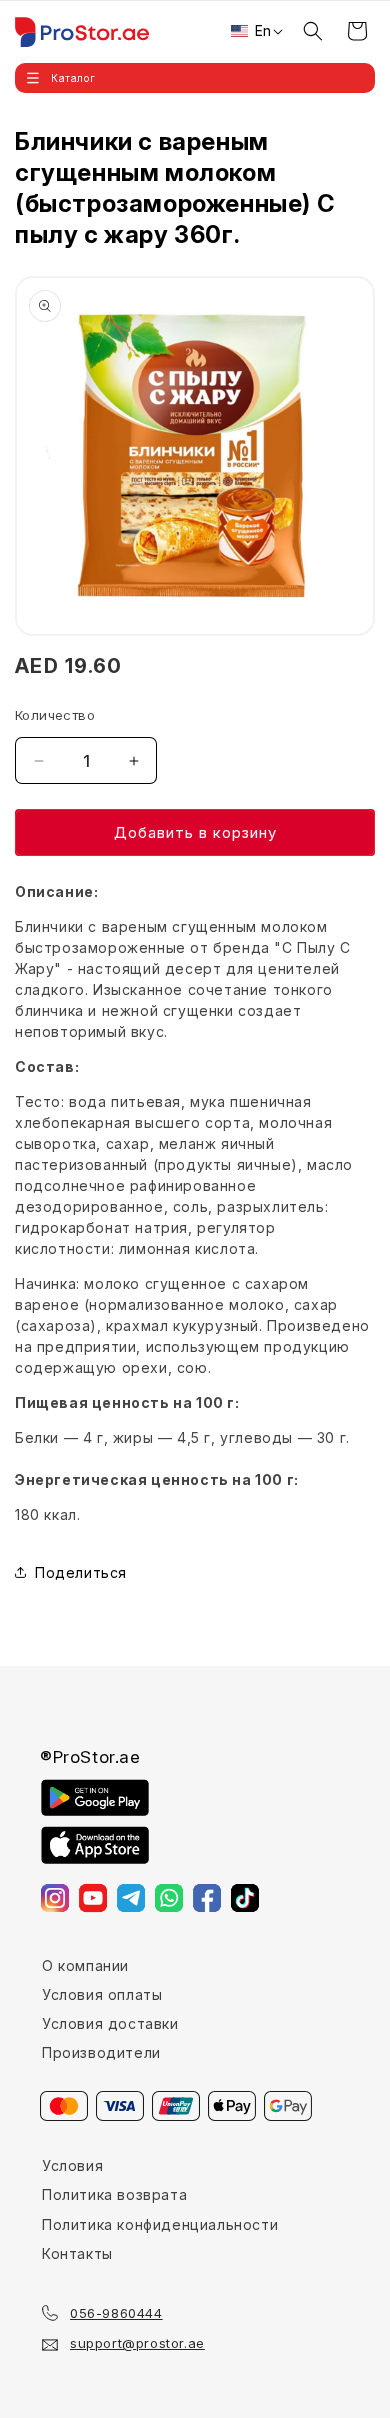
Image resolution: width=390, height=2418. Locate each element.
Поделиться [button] (81, 1572)
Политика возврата (114, 2194)
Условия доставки (110, 2023)
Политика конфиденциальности (160, 2224)
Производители (101, 2052)
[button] (195, 78)
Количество (55, 715)
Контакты (77, 2253)
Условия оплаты (102, 1994)
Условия (72, 2165)
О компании (85, 1965)
